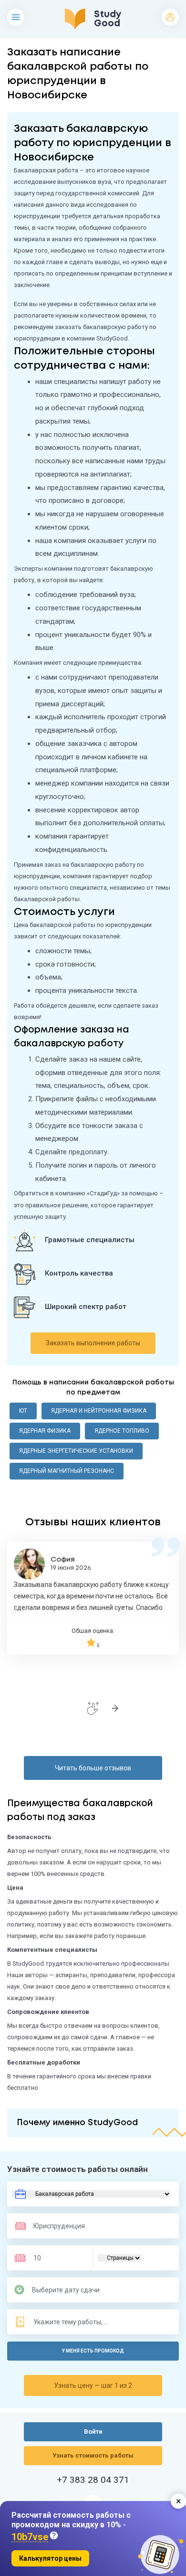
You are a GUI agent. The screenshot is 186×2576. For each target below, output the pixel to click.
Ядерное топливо (122, 1431)
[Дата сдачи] (70, 2290)
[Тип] (119, 2258)
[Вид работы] (91, 2194)
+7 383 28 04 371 (93, 2480)
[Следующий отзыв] (115, 1708)
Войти (170, 17)
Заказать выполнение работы (93, 1343)
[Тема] (72, 2322)
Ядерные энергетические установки (76, 1451)
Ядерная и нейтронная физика (99, 1411)
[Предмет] (61, 2226)
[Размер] (57, 2258)
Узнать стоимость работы (93, 2455)
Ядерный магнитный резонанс (67, 1471)
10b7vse (30, 2537)
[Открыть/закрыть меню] (16, 17)
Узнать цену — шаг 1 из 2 (93, 2385)
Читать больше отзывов (93, 1768)
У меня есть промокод (93, 2351)
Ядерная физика (45, 1431)
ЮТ (23, 1411)
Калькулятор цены (50, 2558)
